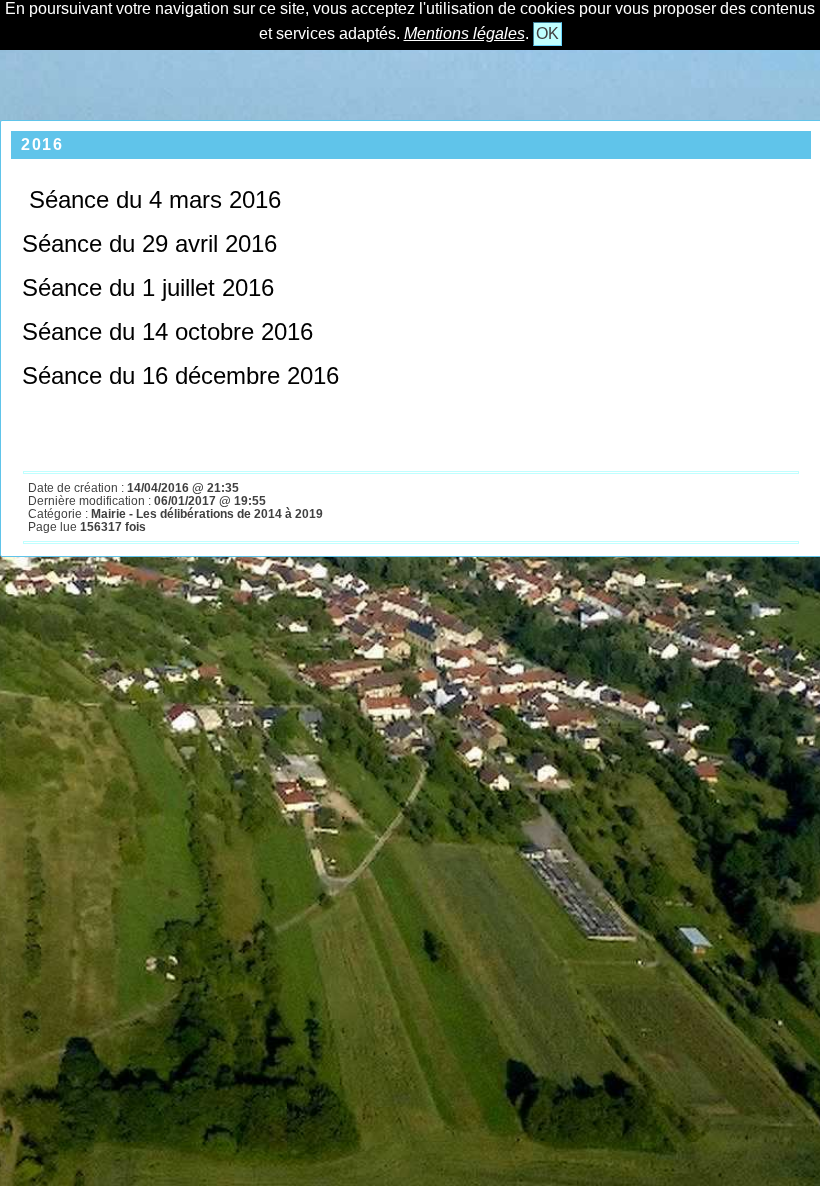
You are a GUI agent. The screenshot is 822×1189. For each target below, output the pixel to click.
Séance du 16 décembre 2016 (180, 375)
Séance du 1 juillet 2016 (148, 287)
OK (547, 33)
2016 (42, 144)
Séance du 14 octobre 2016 (167, 331)
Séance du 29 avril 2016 (149, 243)
